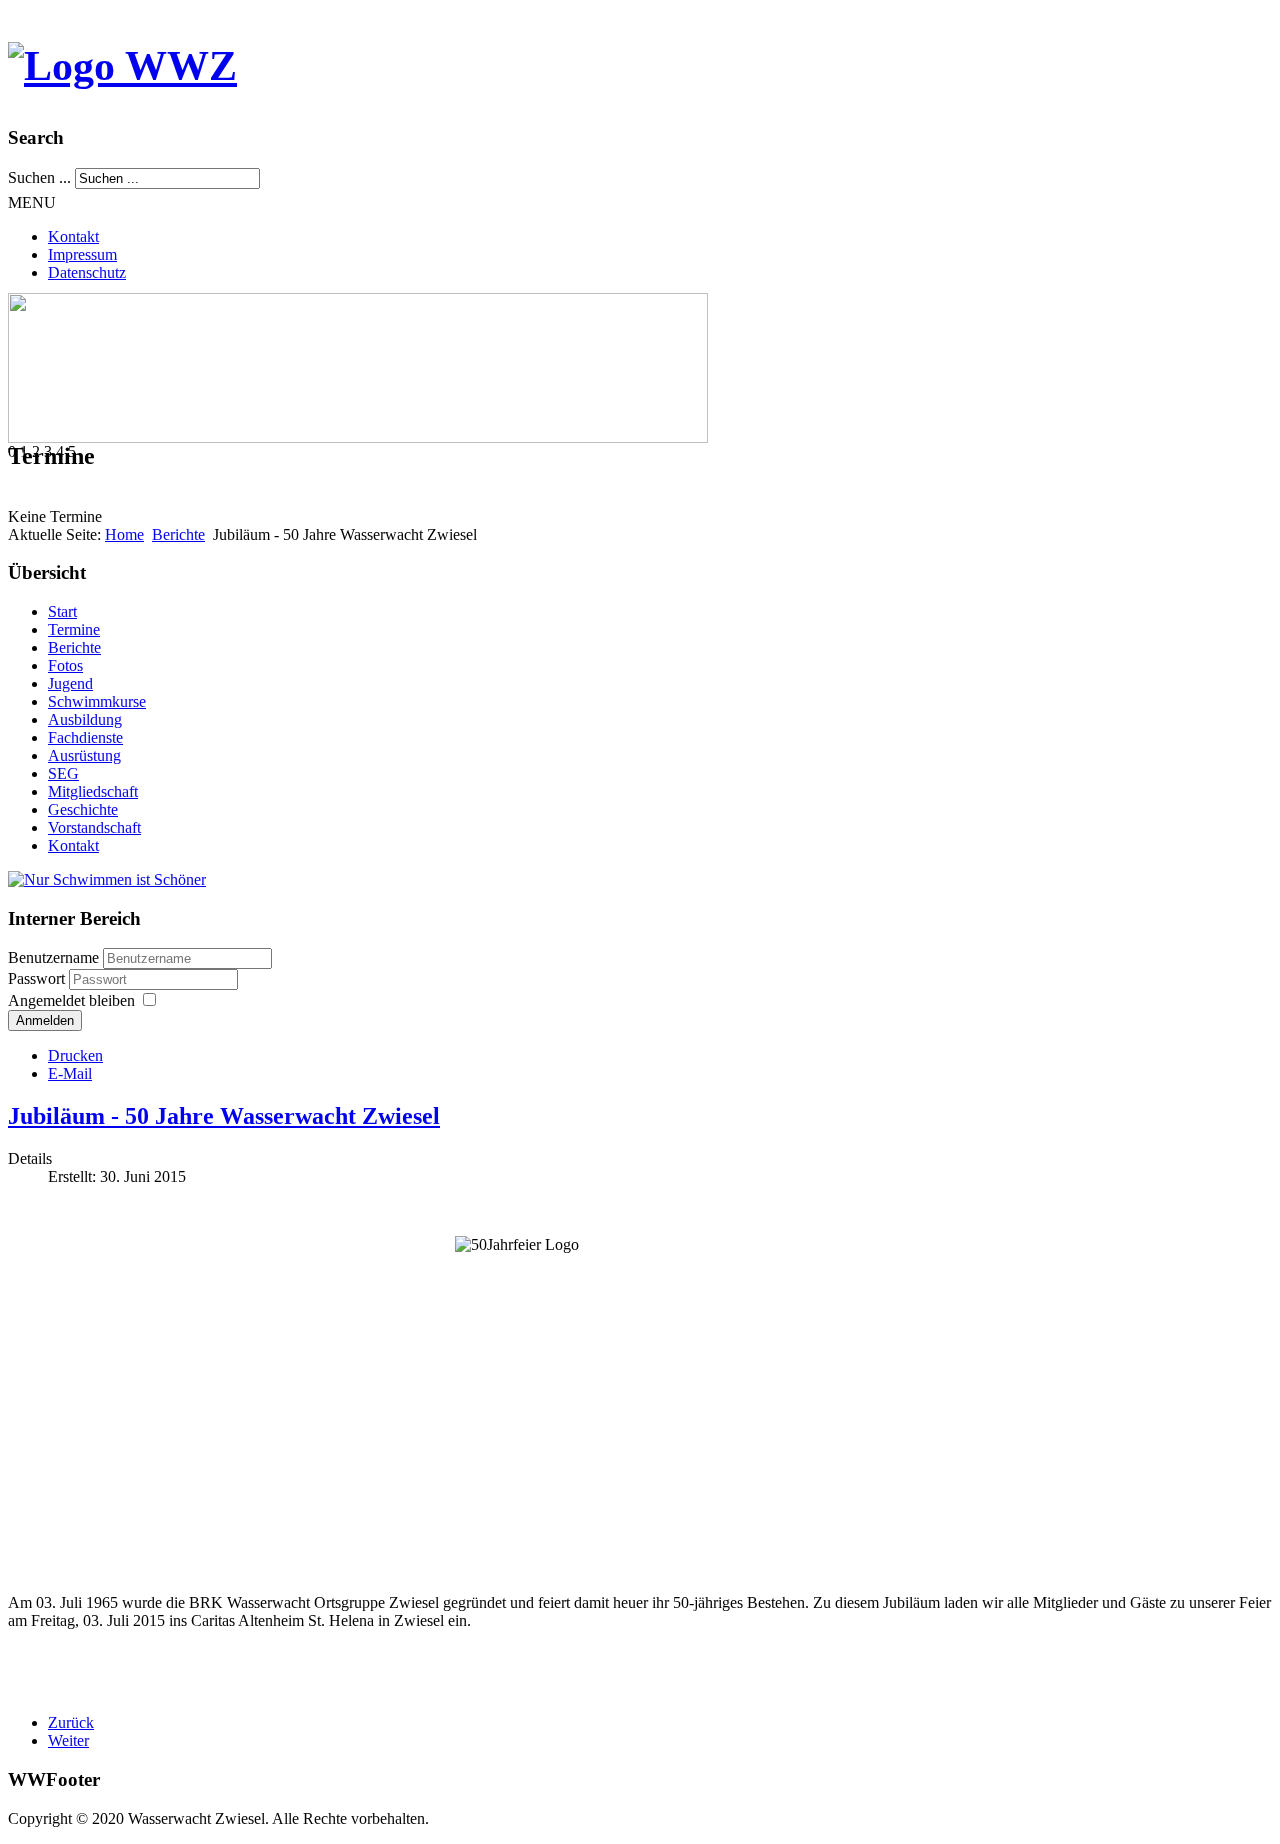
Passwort (38, 978)
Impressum (82, 254)
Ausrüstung (84, 755)
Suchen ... (39, 177)
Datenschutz (87, 272)
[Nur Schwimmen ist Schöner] (107, 879)
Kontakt (73, 236)
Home (124, 534)
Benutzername (53, 957)
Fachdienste (85, 737)
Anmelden (45, 1020)
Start (62, 611)
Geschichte (83, 809)
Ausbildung (85, 719)
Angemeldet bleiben (71, 1000)
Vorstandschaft (94, 827)
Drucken (75, 1055)
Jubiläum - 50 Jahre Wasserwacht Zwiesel (224, 1116)
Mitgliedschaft (93, 791)
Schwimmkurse (97, 701)
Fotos (65, 665)
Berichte (178, 534)
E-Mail (70, 1073)
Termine (74, 629)
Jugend (70, 683)
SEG (63, 773)
